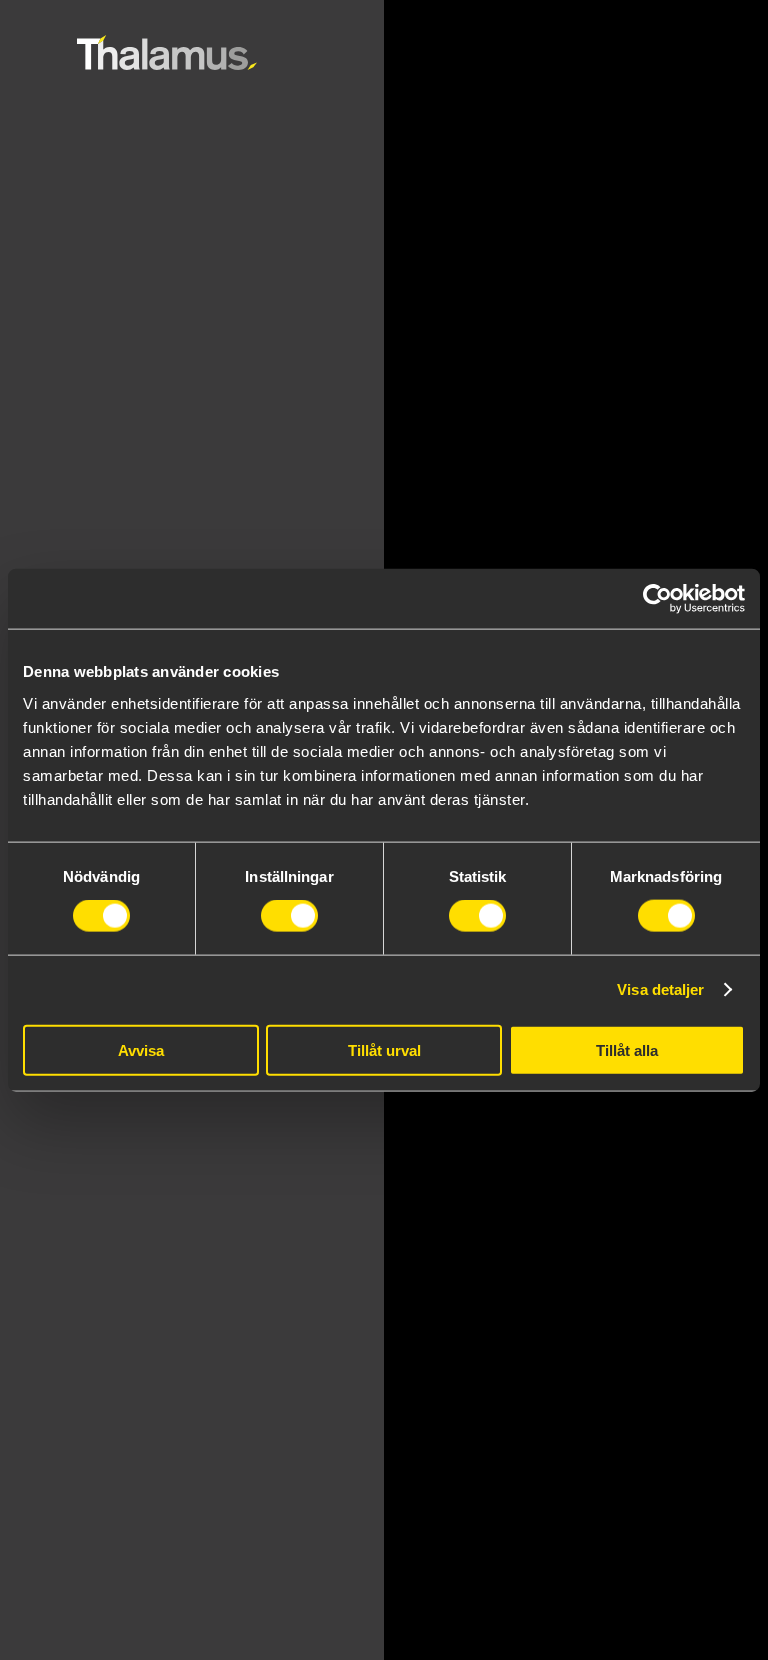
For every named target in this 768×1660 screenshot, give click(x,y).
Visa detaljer (660, 989)
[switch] (289, 916)
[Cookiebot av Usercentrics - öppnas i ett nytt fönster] (657, 599)
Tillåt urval (384, 1049)
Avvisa (141, 1049)
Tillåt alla (627, 1049)
